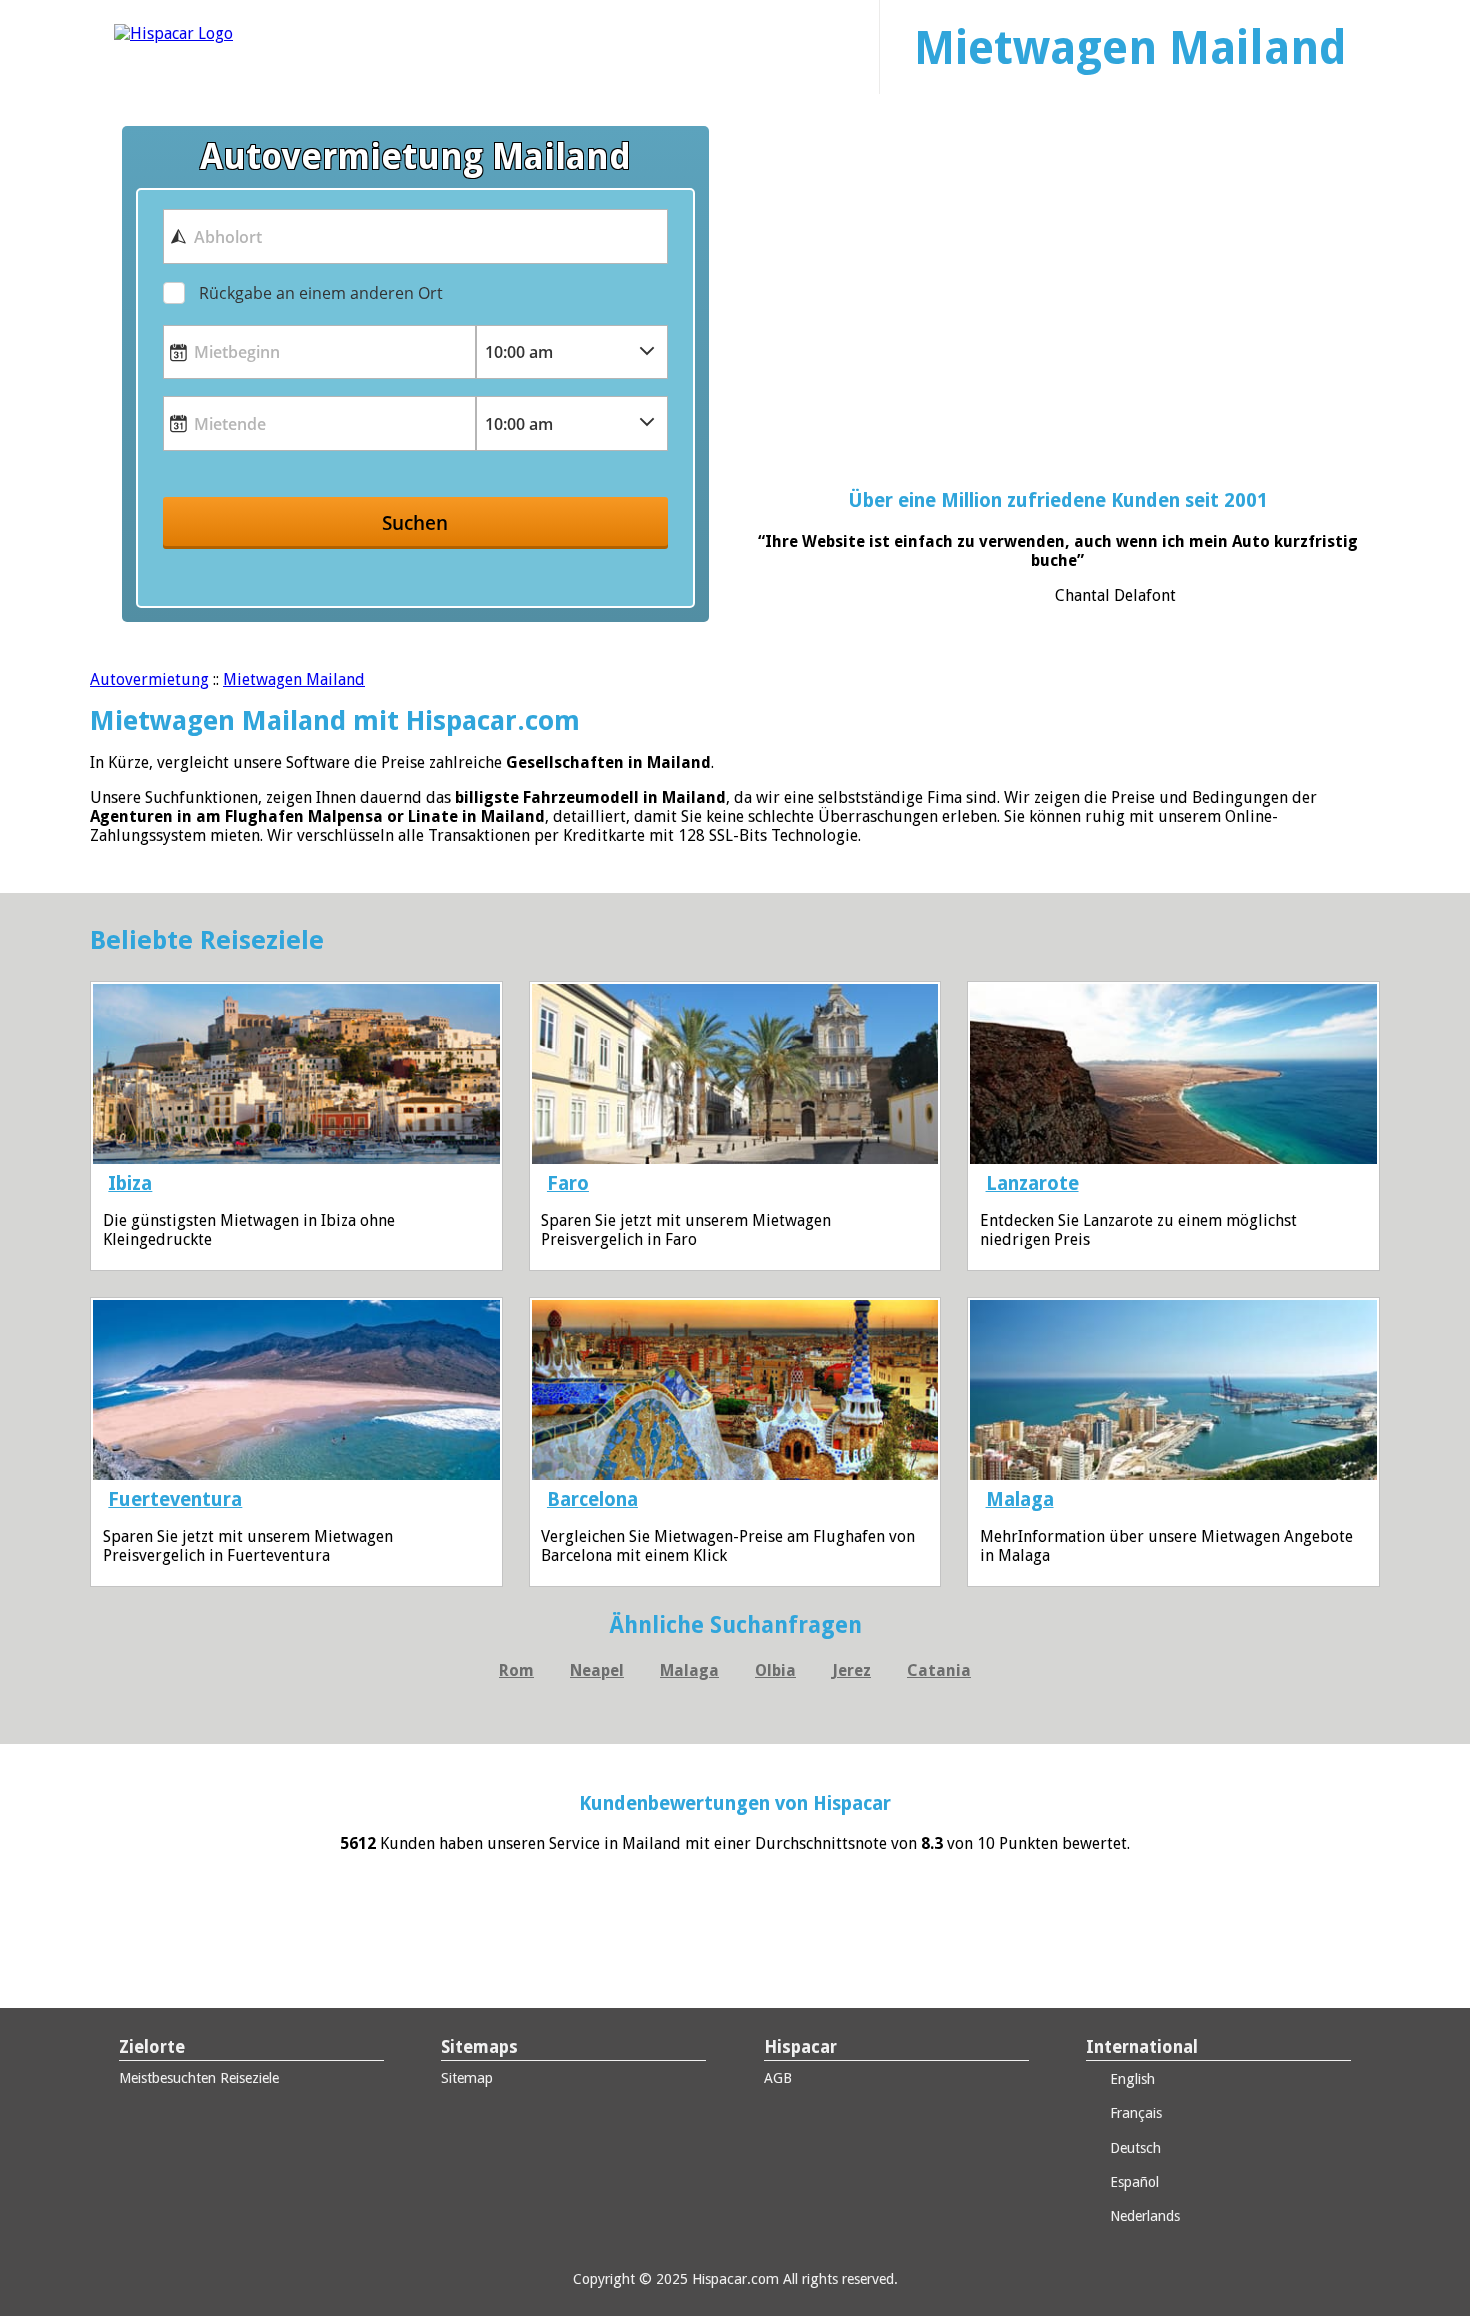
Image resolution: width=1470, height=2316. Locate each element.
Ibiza (130, 1183)
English (1130, 2079)
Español (1132, 2182)
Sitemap (467, 2078)
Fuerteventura (175, 1499)
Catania (939, 1670)
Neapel (597, 1670)
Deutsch (1133, 2148)
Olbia (775, 1670)
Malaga (1020, 1499)
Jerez (851, 1670)
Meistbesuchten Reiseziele (199, 2078)
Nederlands (1143, 2216)
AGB (778, 2078)
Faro (568, 1183)
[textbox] (415, 236)
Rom (516, 1670)
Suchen (415, 522)
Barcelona (592, 1499)
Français (1134, 2113)
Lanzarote (1032, 1183)
